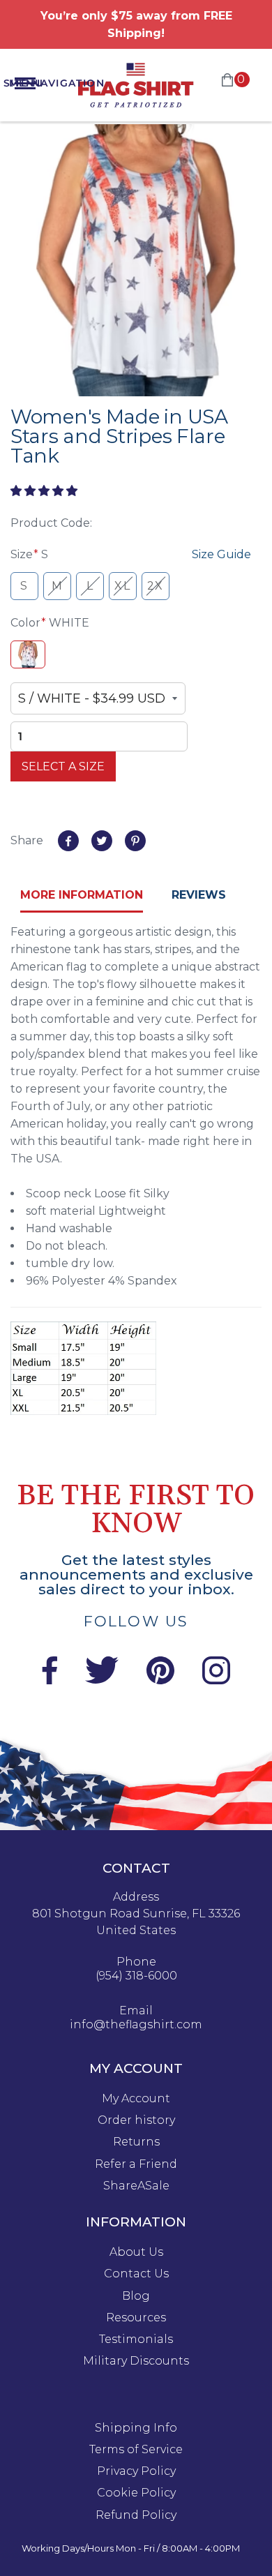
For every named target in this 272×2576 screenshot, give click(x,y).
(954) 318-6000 (136, 1976)
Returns (136, 2142)
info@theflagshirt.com (136, 2025)
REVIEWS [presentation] (199, 895)
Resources (136, 2318)
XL (122, 586)
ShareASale (136, 2186)
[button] (45, 491)
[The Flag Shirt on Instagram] (216, 1680)
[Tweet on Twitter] (102, 841)
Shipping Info (136, 2428)
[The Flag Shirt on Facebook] (49, 1680)
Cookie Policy (136, 2493)
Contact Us (136, 2274)
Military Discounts (136, 2361)
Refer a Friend (136, 2164)
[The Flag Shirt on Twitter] (102, 1680)
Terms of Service (136, 2450)
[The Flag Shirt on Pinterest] (160, 1680)
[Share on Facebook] (68, 841)
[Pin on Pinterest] (135, 841)
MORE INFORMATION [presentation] (82, 895)
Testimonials (136, 2339)
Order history (136, 2120)
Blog (136, 2296)
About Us (136, 2252)
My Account (136, 2099)
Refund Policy (136, 2515)
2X (156, 586)
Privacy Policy (136, 2471)
